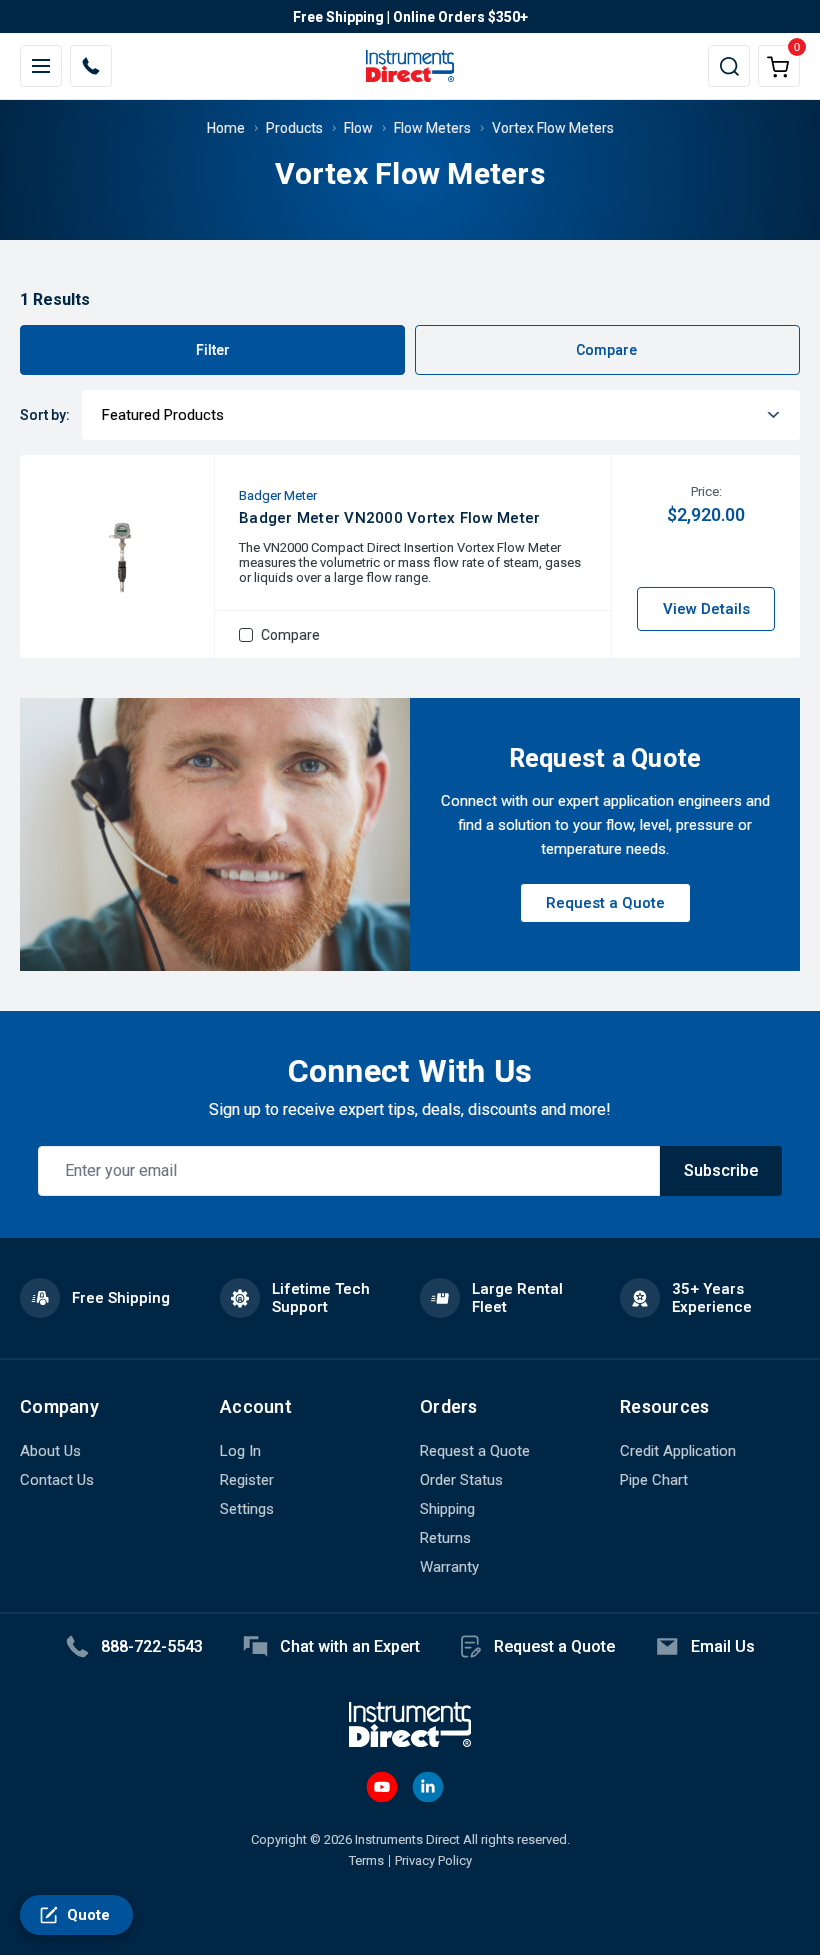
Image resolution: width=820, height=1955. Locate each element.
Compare (608, 350)
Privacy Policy (433, 1860)
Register (247, 1480)
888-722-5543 (152, 1646)
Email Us (723, 1646)
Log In (240, 1451)
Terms (366, 1860)
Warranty (449, 1567)
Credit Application (678, 1451)
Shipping (447, 1509)
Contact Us (57, 1480)
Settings (247, 1509)
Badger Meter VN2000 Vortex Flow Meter (389, 518)
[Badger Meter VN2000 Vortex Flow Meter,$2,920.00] (120, 557)
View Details (706, 609)
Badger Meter (278, 495)
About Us (50, 1451)
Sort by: (45, 415)
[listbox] (441, 415)
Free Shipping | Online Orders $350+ (410, 17)
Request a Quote (605, 903)
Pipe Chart (654, 1480)
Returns (445, 1538)
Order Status (461, 1480)
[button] (410, 16)
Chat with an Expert (350, 1646)
